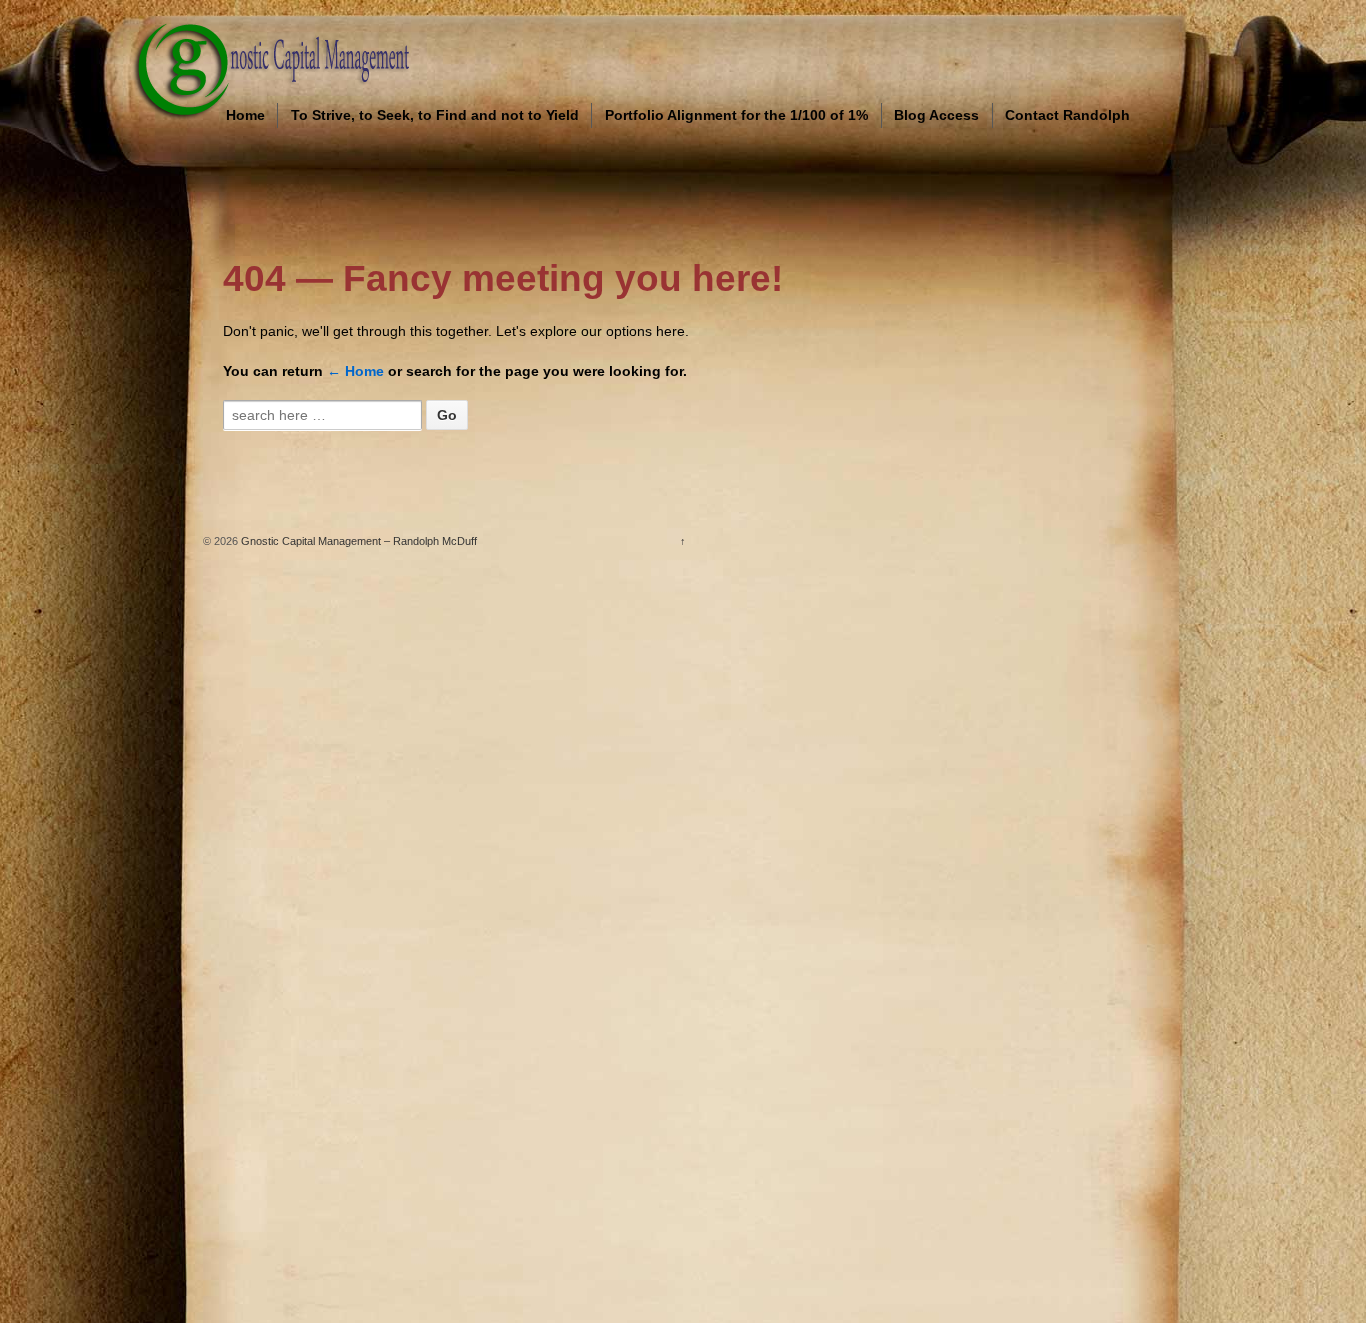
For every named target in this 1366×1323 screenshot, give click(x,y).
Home (245, 115)
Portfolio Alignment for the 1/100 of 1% (736, 115)
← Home (355, 371)
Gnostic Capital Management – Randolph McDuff (357, 541)
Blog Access (936, 115)
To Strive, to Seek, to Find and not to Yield (435, 115)
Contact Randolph (1067, 115)
